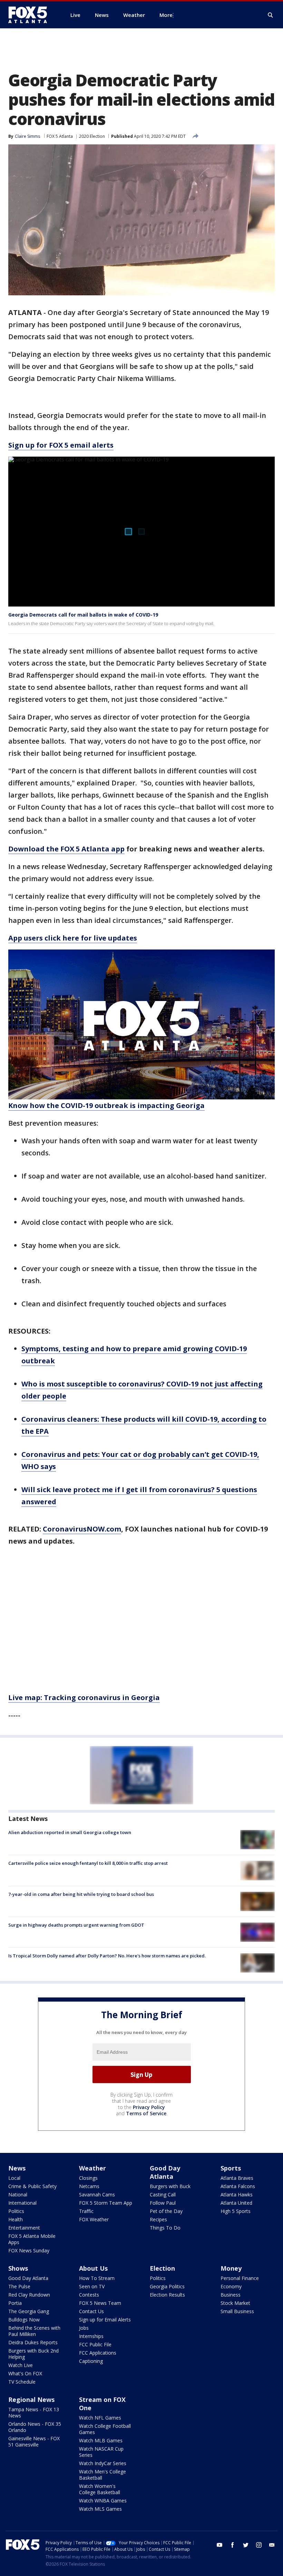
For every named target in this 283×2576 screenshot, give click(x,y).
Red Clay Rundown (29, 2295)
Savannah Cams (97, 2195)
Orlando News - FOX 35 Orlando (35, 2427)
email (272, 2545)
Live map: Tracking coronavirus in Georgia (84, 1697)
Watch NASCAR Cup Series (101, 2452)
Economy (231, 2286)
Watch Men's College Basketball (103, 2475)
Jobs (84, 2328)
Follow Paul (163, 2203)
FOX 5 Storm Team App (106, 2203)
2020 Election (92, 136)
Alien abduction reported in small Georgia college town (70, 1832)
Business (231, 2295)
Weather (92, 2168)
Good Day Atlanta (165, 2172)
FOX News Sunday (29, 2250)
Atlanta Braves (237, 2178)
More (166, 15)
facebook (233, 2545)
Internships (91, 2336)
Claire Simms (27, 136)
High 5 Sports (236, 2211)
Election (162, 2268)
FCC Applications (98, 2353)
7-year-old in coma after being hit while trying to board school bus (81, 1894)
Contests (89, 2295)
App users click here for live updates (73, 938)
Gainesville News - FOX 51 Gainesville (34, 2441)
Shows (18, 2268)
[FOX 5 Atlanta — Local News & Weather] (31, 15)
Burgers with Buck (170, 2186)
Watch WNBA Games (103, 2501)
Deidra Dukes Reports (33, 2342)
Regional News (31, 2400)
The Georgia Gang (29, 2311)
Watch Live (21, 2365)
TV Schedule (22, 2382)
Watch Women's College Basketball (100, 2489)
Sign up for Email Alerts (105, 2320)
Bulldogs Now (24, 2320)
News (17, 2168)
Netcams (89, 2186)
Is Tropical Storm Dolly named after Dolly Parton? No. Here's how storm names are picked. (107, 1956)
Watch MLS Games (100, 2509)
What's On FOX (25, 2373)
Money (231, 2268)
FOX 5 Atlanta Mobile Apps (32, 2239)
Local (14, 2178)
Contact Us (91, 2311)
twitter (246, 2545)
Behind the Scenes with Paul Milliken (34, 2331)
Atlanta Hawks (237, 2195)
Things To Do (165, 2228)
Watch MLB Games (101, 2440)
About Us (93, 2268)
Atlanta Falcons (238, 2186)
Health (16, 2219)
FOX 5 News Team (100, 2303)
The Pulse (19, 2286)
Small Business (237, 2311)
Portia (15, 2303)
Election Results (167, 2295)
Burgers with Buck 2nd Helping (33, 2354)
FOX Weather (94, 2219)
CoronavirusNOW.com (82, 1529)
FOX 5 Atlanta (60, 136)
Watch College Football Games (105, 2429)
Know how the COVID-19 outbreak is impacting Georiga (106, 1105)
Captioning (91, 2361)
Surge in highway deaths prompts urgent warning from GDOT (76, 1925)
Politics (16, 2211)
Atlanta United (236, 2203)
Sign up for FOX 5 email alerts (61, 445)
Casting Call (163, 2195)
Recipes (158, 2219)
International (22, 2203)
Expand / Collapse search (271, 15)
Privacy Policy (149, 2107)
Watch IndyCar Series (103, 2463)
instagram (259, 2545)
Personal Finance (240, 2278)
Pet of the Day (166, 2211)
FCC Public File (95, 2344)
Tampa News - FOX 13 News (34, 2412)
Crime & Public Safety (32, 2186)
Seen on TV (92, 2286)
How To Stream (97, 2278)
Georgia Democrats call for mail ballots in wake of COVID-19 (83, 615)
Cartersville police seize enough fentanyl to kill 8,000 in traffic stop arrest (88, 1863)
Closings (88, 2178)
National (18, 2195)
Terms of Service (146, 2113)
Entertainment (24, 2228)
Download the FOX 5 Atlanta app (66, 849)
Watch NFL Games (100, 2418)
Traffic (86, 2211)
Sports (231, 2168)
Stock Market (235, 2303)
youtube (219, 2545)
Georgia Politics (167, 2286)
